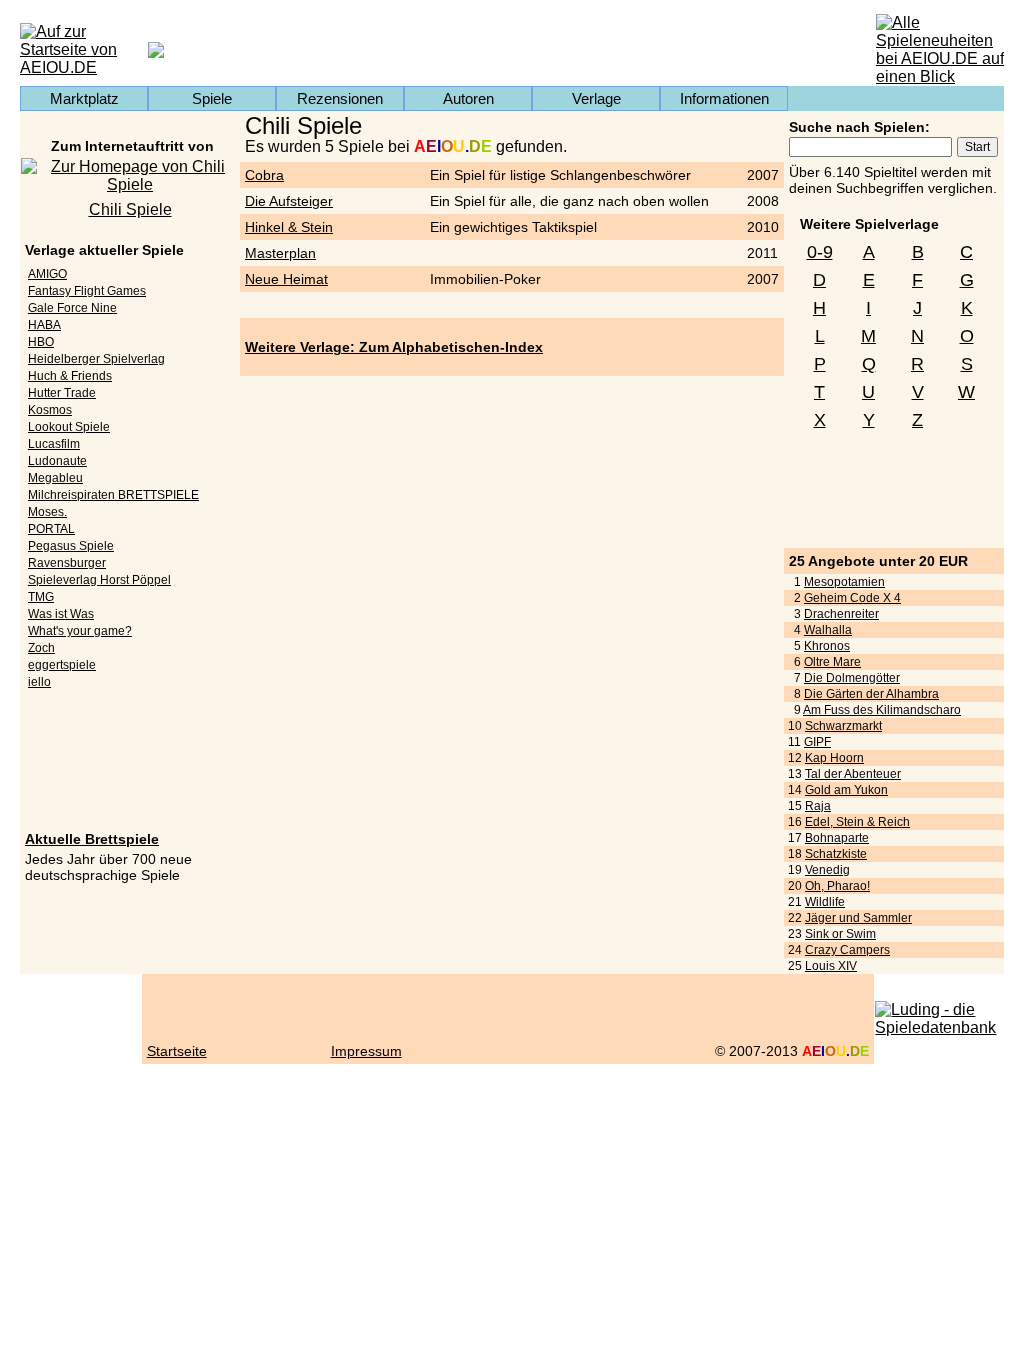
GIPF (817, 742)
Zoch (41, 648)
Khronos (827, 646)
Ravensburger (67, 563)
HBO (41, 342)
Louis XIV (831, 966)
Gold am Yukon (846, 790)
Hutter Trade (62, 393)
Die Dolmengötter (852, 678)
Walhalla (828, 630)
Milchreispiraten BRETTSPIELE (113, 495)
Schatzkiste (836, 854)
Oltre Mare (832, 662)
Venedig (827, 870)
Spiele (212, 98)
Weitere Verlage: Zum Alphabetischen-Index (394, 347)
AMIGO (47, 274)
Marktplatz (84, 98)
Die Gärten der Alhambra (871, 694)
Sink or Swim (840, 934)
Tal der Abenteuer (853, 774)
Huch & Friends (70, 376)
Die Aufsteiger (289, 201)
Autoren (468, 98)
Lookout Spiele (69, 427)
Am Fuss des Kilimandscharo (882, 710)
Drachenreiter (841, 614)
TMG (41, 597)
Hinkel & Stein (289, 227)
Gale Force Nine (72, 308)
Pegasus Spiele (71, 546)
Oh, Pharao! (837, 886)
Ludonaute (57, 461)
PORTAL (51, 529)
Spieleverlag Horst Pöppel (99, 580)
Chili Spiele (130, 209)
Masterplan (280, 253)
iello (39, 682)
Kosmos (50, 410)
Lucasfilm (54, 444)
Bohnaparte (837, 838)
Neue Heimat (286, 279)
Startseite (177, 1051)
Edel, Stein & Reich (857, 822)
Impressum (366, 1051)
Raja (818, 806)
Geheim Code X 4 (852, 598)
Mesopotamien (844, 582)
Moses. (47, 512)
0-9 (820, 252)
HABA (44, 325)
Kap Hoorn (834, 758)
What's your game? (80, 631)
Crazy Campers (847, 950)
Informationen (724, 98)
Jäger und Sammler (858, 918)
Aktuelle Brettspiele (92, 839)
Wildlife (825, 902)
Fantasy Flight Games (87, 291)
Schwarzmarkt (843, 726)
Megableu (55, 478)
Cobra (264, 175)
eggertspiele (62, 665)
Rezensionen (340, 98)
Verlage (596, 98)
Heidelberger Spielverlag (96, 359)
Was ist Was (61, 614)
